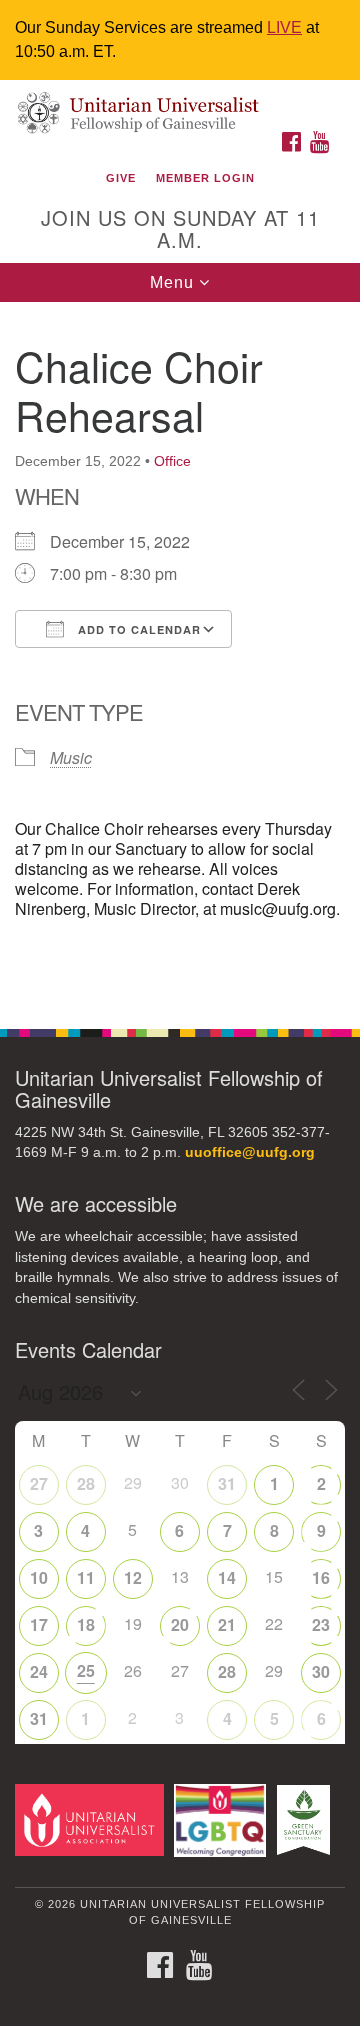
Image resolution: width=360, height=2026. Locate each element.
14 (227, 1577)
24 (39, 1671)
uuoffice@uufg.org (250, 1152)
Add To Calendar (137, 629)
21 (227, 1624)
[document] (180, 654)
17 (39, 1624)
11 (86, 1577)
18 (86, 1624)
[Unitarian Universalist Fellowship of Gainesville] (180, 100)
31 (227, 1483)
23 (321, 1624)
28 (86, 1483)
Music (71, 757)
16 (321, 1577)
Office (172, 461)
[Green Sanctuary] (306, 1819)
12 (133, 1577)
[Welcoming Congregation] (223, 1819)
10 (39, 1577)
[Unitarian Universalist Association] (92, 1819)
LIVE (284, 27)
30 (321, 1671)
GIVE (121, 178)
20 (180, 1624)
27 (39, 1483)
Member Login (205, 178)
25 (86, 1670)
